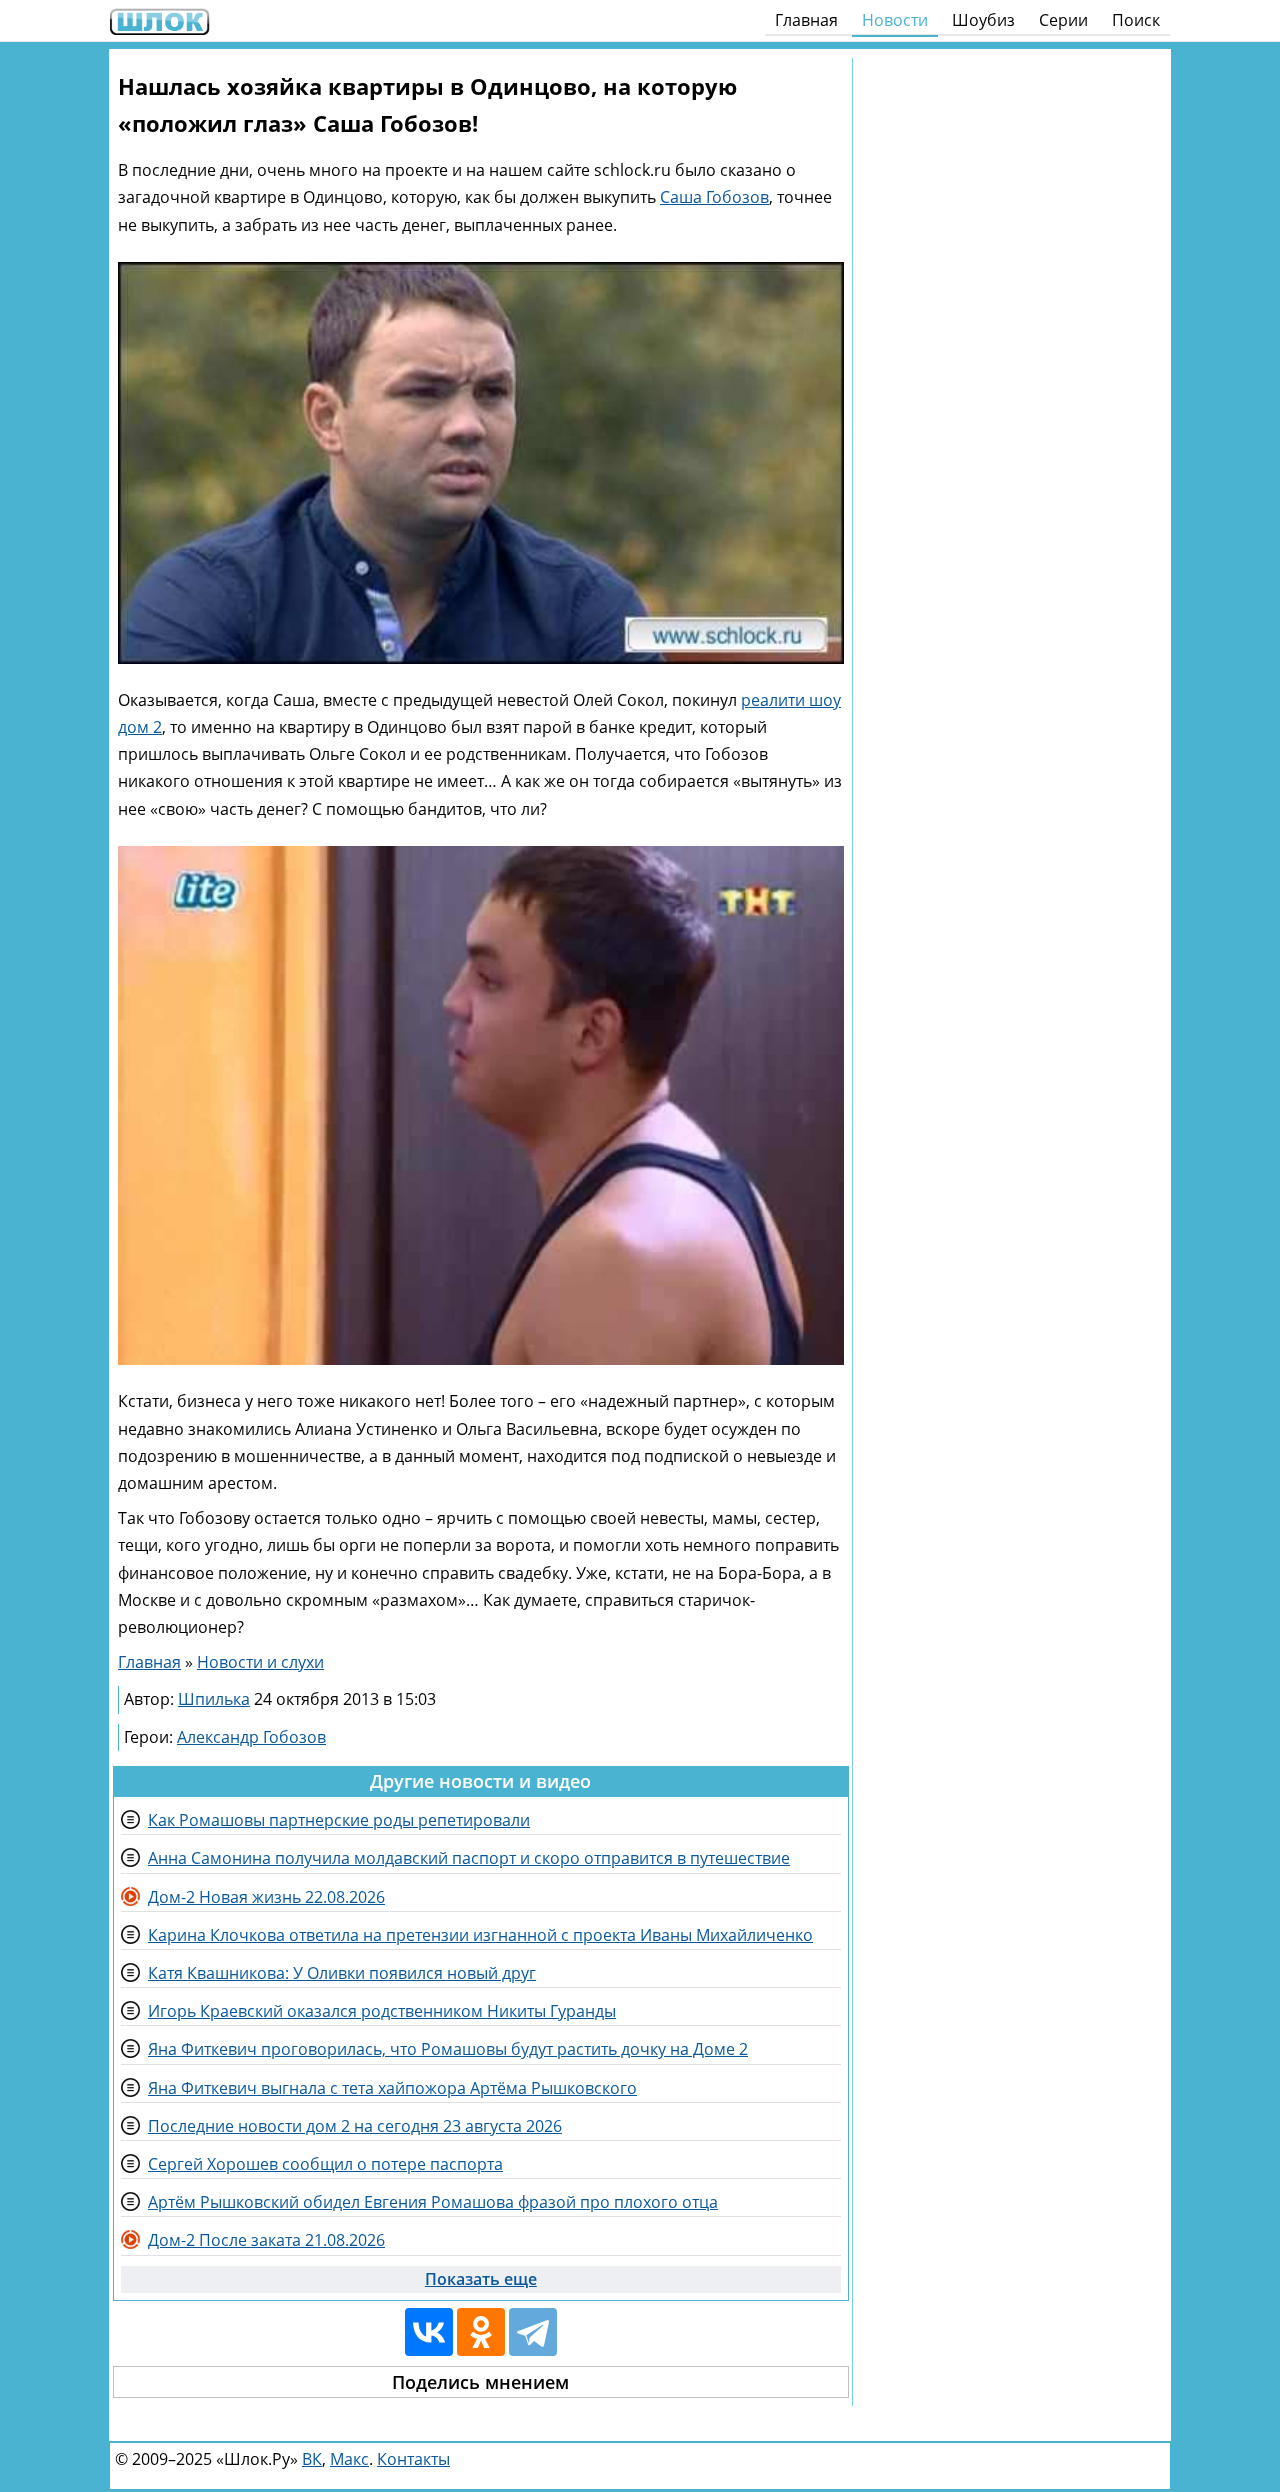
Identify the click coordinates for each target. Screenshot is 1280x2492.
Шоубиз (983, 20)
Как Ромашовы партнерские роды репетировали (339, 1820)
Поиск (1136, 20)
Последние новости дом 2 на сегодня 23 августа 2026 (355, 2126)
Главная (806, 20)
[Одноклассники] (481, 2332)
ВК (312, 2459)
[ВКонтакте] (429, 2332)
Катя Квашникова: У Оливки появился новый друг (342, 1973)
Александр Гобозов (251, 1737)
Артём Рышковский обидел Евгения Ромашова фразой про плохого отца (433, 2202)
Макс (349, 2459)
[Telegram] (533, 2332)
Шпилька (214, 1699)
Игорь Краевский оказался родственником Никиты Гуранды (382, 2011)
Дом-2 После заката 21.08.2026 (266, 2240)
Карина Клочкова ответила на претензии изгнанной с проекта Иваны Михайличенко (480, 1935)
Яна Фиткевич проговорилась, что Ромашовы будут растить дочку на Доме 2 (448, 2049)
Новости (895, 20)
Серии (1063, 20)
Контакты (413, 2459)
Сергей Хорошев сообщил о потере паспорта (325, 2164)
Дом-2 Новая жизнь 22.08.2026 (266, 1897)
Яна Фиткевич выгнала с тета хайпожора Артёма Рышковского (392, 2088)
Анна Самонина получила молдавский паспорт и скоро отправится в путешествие (469, 1858)
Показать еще (481, 2279)
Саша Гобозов (714, 197)
